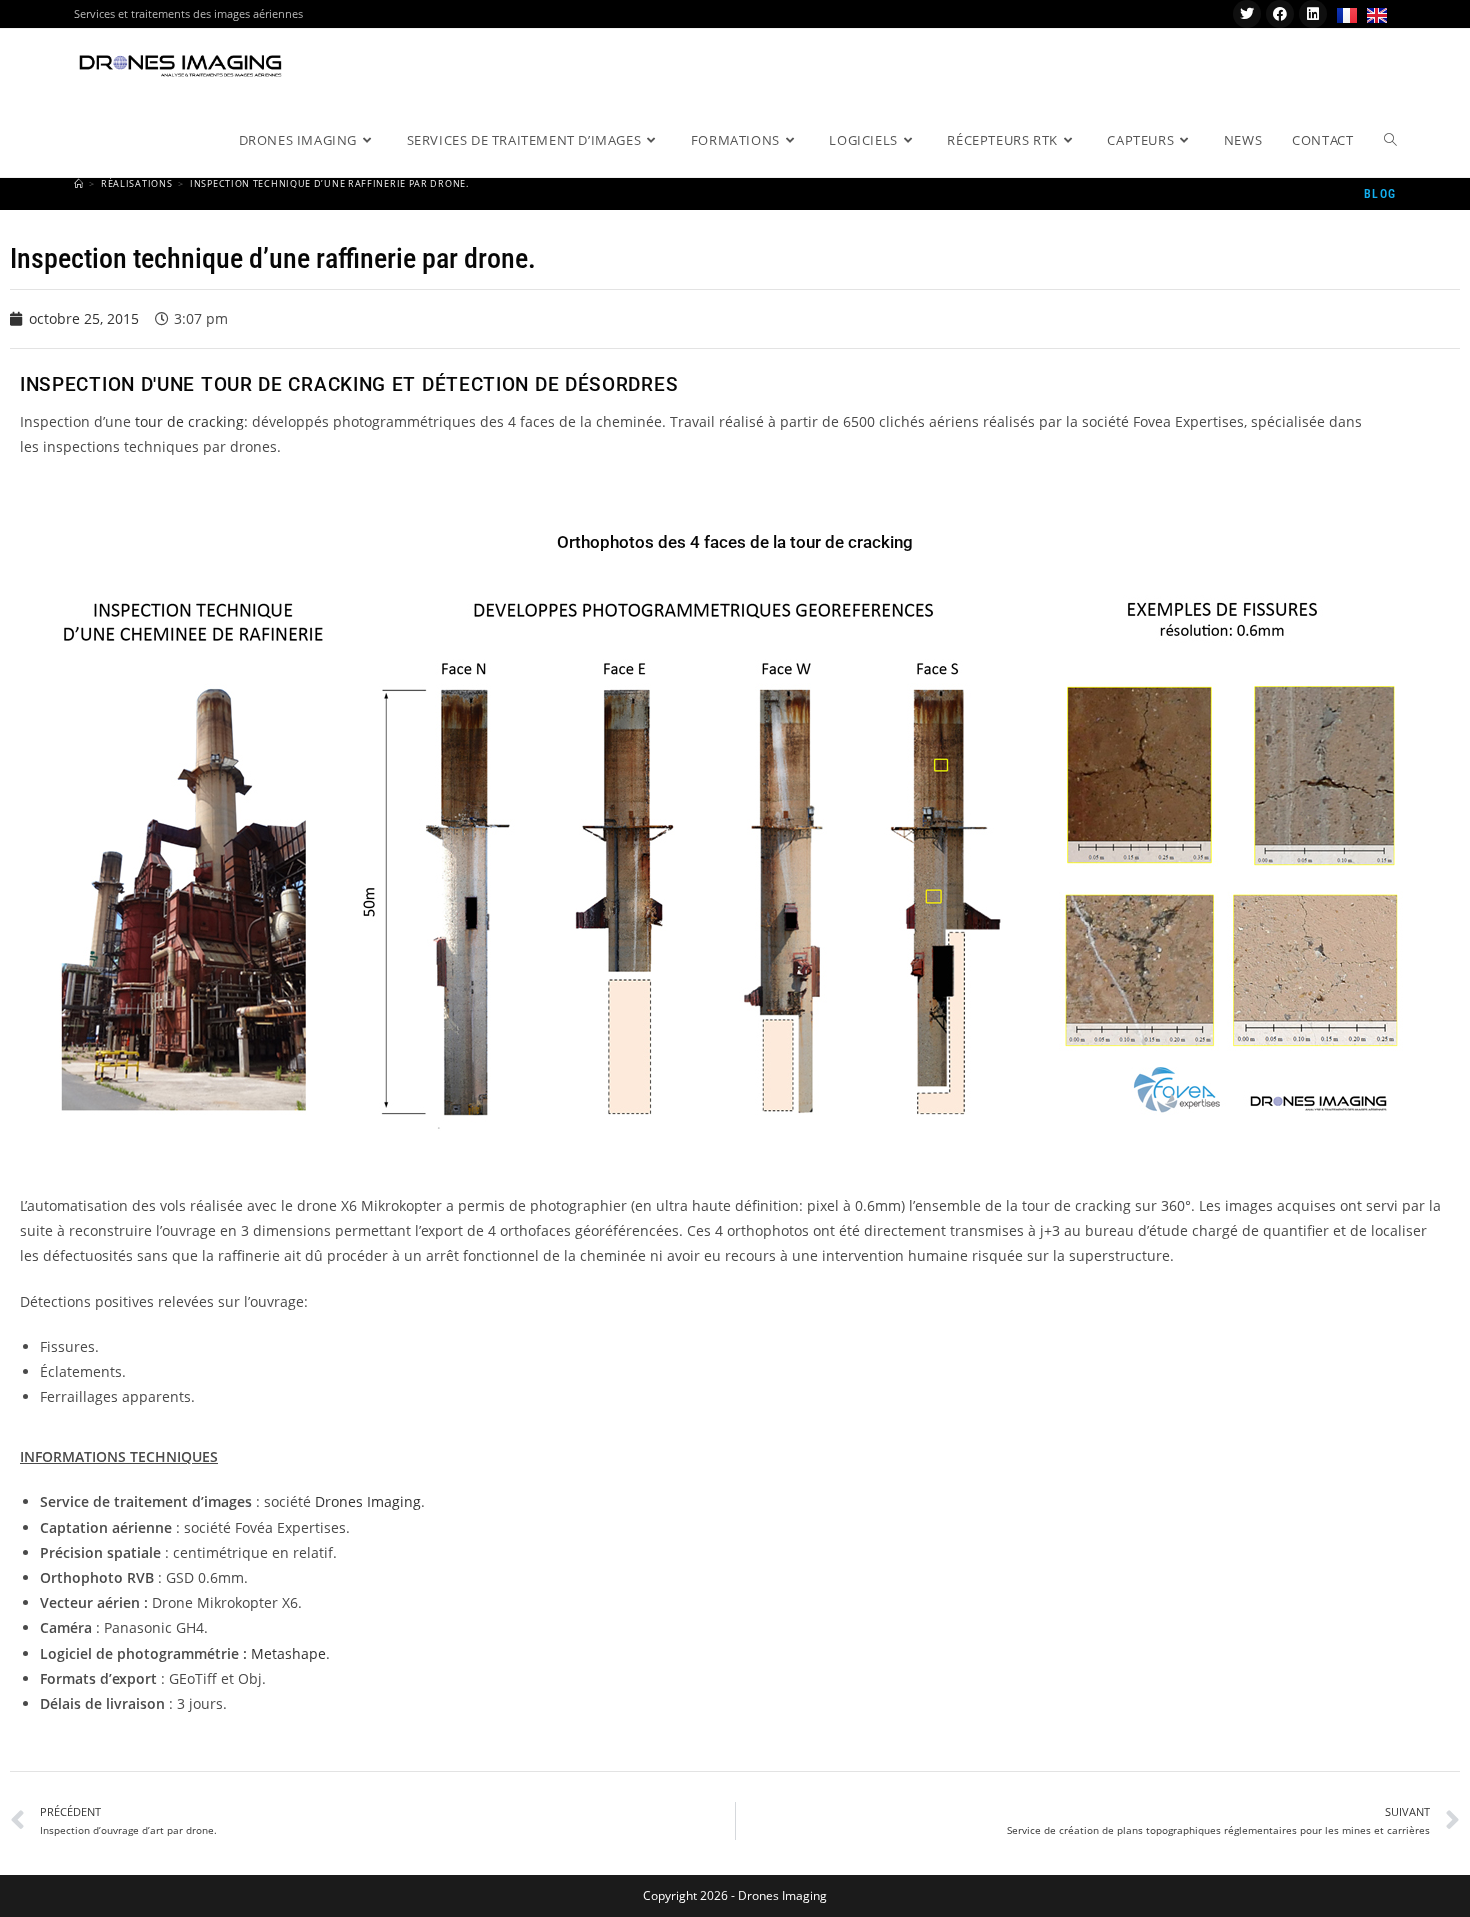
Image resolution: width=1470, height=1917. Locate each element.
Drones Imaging (368, 1501)
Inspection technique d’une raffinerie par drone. (329, 183)
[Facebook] (1280, 14)
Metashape (288, 1653)
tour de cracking (189, 421)
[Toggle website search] (1390, 140)
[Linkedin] (1313, 14)
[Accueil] (79, 183)
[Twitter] (1247, 14)
